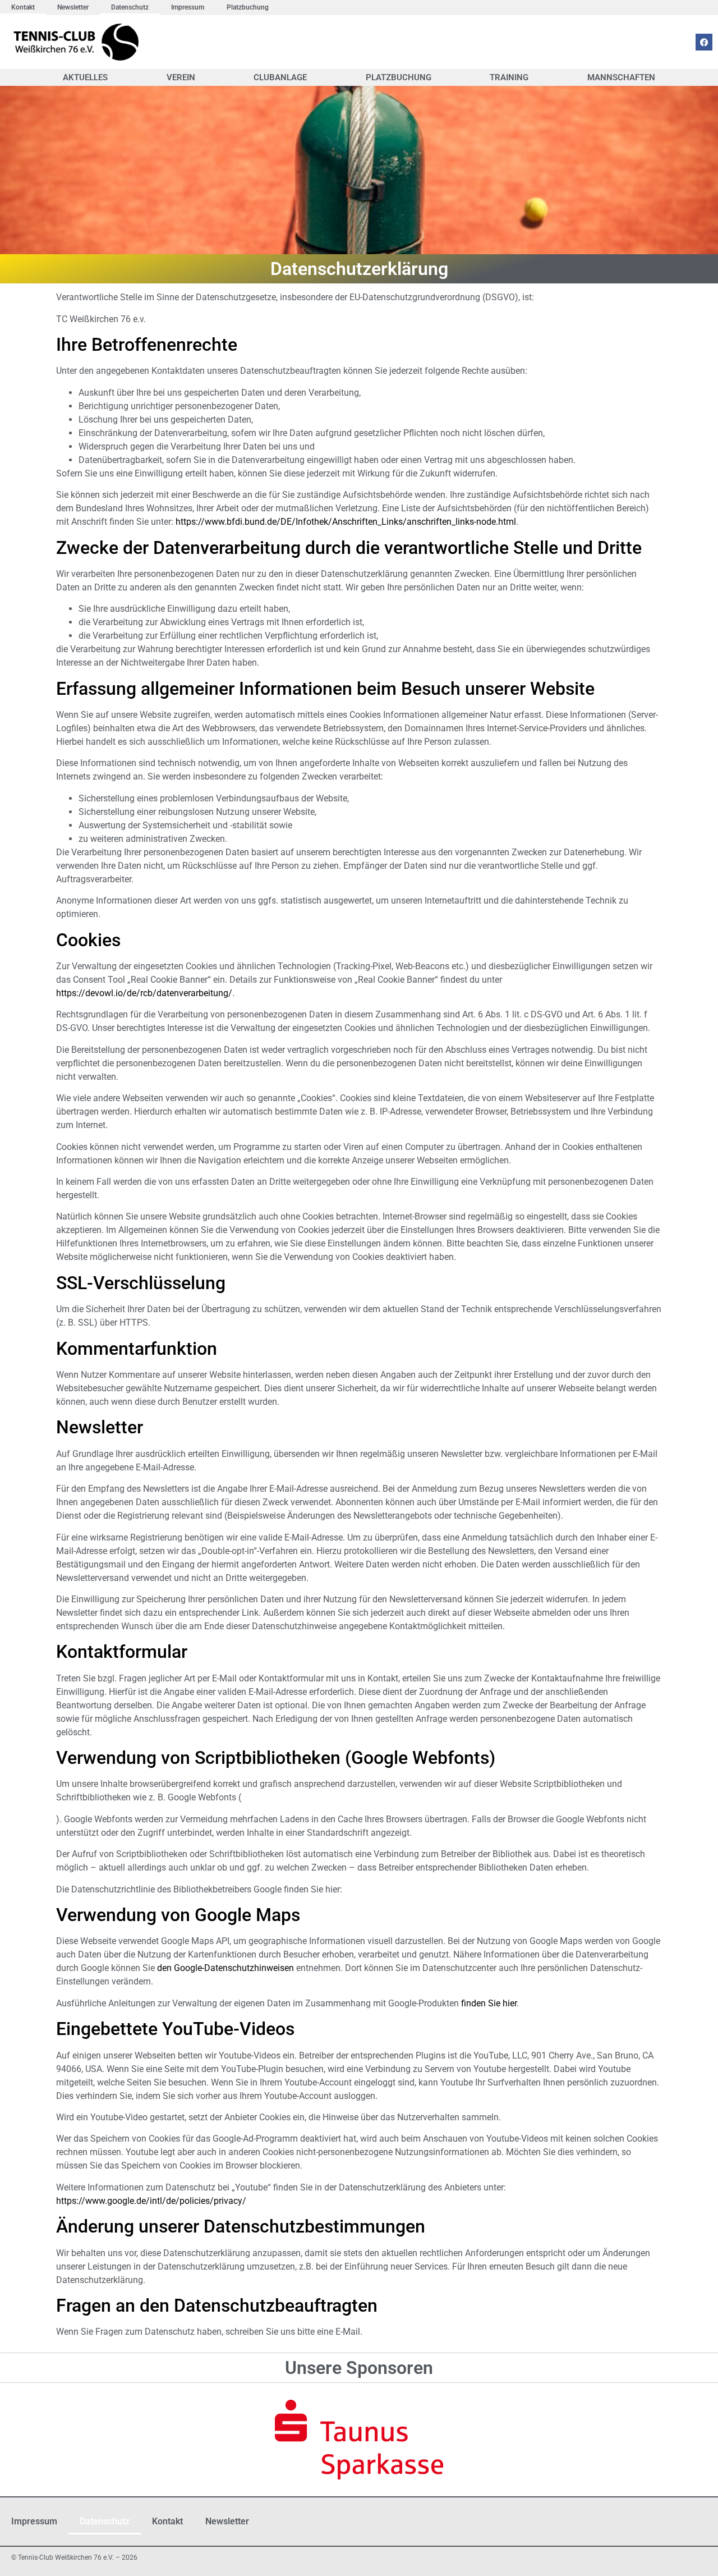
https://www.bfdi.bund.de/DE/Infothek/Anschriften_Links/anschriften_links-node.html (346, 522)
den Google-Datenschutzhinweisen (225, 1968)
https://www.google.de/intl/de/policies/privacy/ (151, 2201)
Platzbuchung (248, 7)
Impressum (188, 7)
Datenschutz (130, 7)
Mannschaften (621, 77)
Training (509, 77)
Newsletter (73, 7)
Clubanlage (280, 77)
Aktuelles (85, 77)
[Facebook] (704, 42)
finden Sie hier (488, 2003)
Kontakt (23, 7)
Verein (181, 77)
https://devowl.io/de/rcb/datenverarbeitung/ (144, 993)
